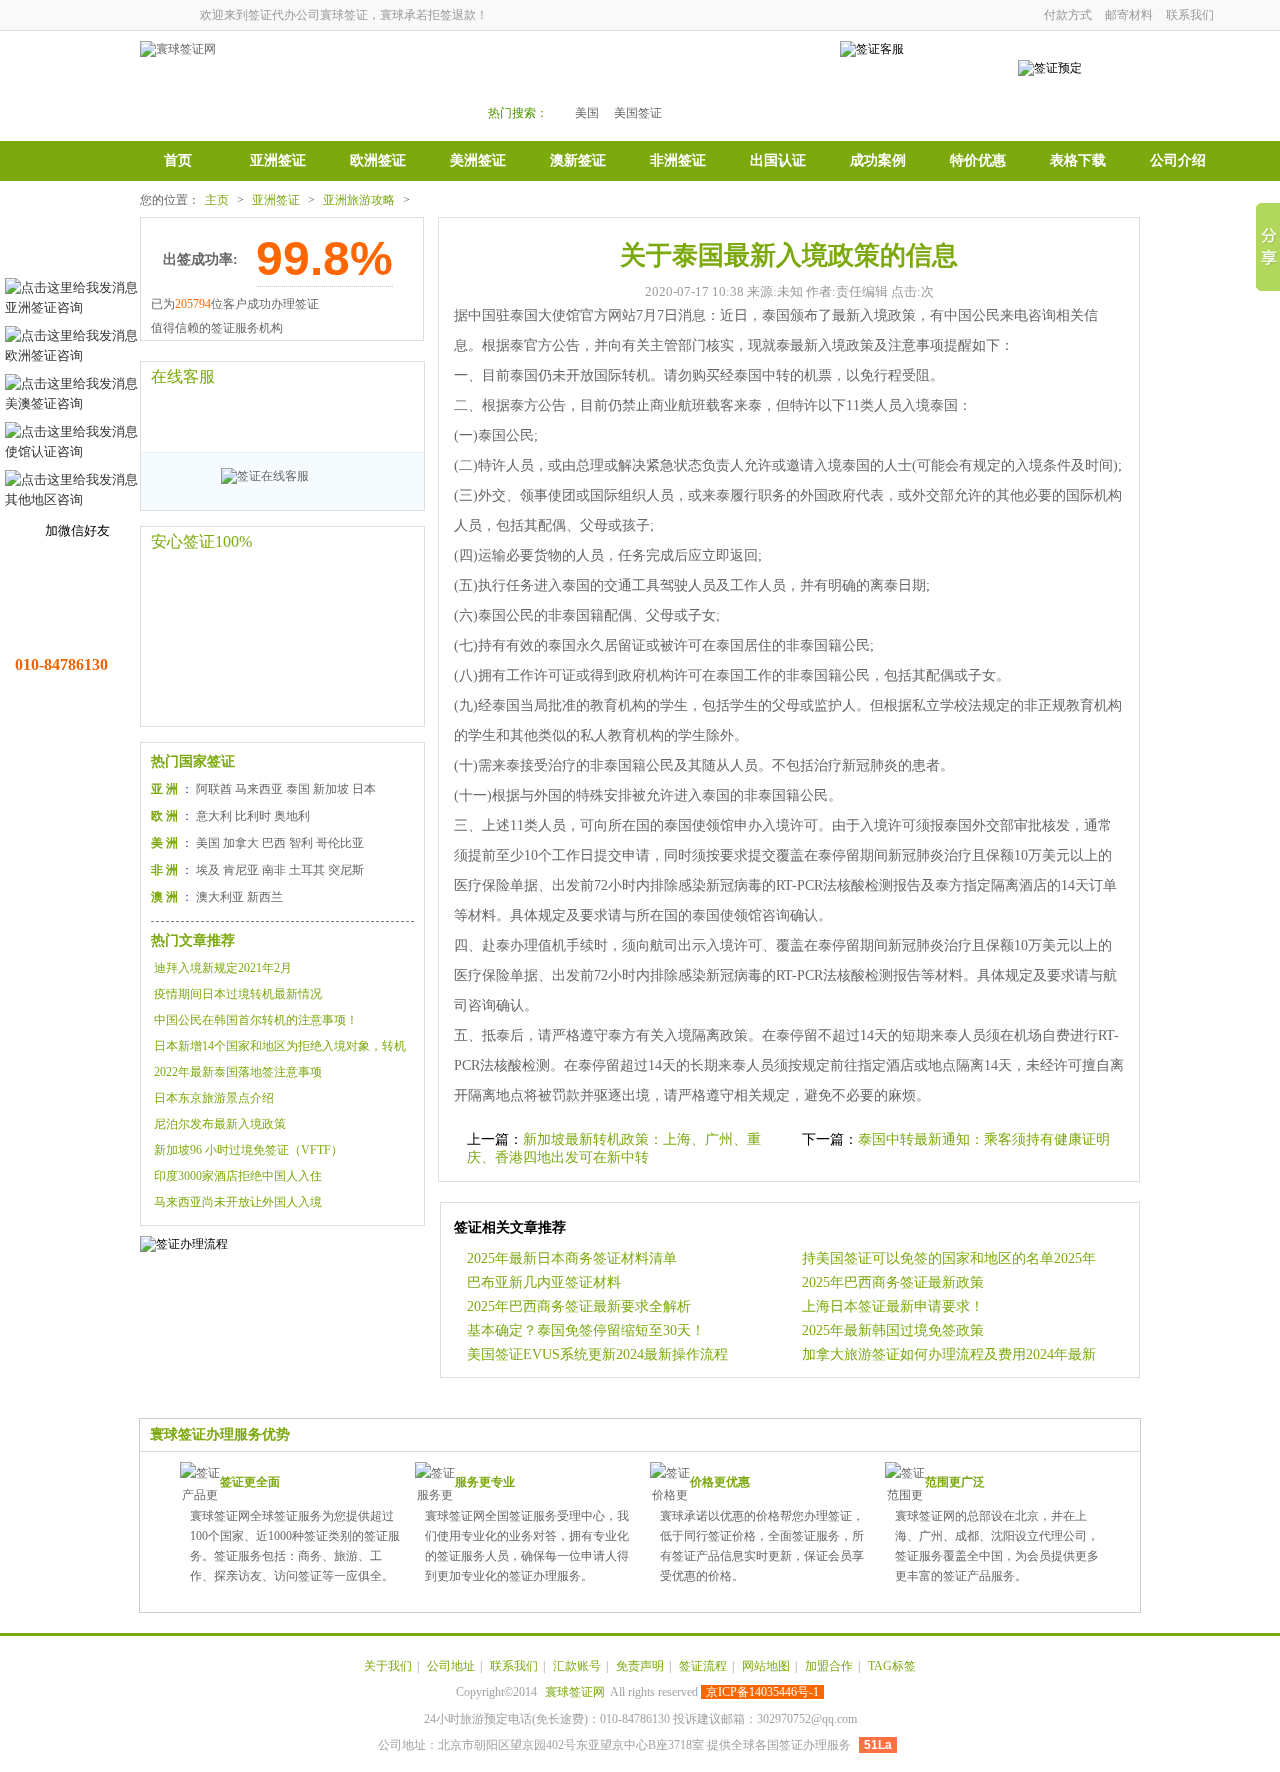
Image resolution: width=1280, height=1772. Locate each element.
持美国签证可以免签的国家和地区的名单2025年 (949, 1258)
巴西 (274, 843)
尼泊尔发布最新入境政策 (220, 1124)
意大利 (214, 816)
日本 (364, 789)
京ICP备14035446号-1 (762, 1692)
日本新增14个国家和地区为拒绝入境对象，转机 (280, 1046)
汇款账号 (577, 1666)
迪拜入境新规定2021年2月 (223, 968)
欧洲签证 (378, 160)
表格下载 (1078, 160)
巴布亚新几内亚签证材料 (544, 1282)
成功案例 (878, 160)
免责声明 (640, 1666)
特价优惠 (978, 160)
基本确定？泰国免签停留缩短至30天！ (586, 1330)
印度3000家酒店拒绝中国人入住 (238, 1176)
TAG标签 (892, 1666)
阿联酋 (214, 789)
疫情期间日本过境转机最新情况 (238, 994)
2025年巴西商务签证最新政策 (893, 1282)
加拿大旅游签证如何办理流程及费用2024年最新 (949, 1354)
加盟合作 (829, 1666)
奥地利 (292, 816)
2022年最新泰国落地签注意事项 (238, 1072)
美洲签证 (478, 160)
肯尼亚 (241, 870)
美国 (587, 113)
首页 (178, 160)
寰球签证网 (575, 1692)
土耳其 (307, 870)
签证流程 (703, 1666)
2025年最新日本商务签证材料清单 (572, 1258)
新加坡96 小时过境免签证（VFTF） (248, 1150)
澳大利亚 (220, 897)
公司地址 (451, 1666)
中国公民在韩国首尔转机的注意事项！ (256, 1020)
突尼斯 (346, 870)
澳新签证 (578, 160)
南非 (274, 870)
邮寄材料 (1129, 15)
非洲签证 (678, 160)
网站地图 (766, 1666)
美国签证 (638, 113)
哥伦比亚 (340, 843)
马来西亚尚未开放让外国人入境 (238, 1202)
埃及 (208, 870)
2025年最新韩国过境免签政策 (893, 1330)
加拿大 (241, 843)
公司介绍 (1178, 160)
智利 (301, 843)
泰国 (298, 789)
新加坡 (331, 789)
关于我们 (388, 1666)
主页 (217, 200)
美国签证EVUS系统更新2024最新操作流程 (597, 1354)
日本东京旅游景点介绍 (214, 1098)
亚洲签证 (278, 160)
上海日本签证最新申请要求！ (893, 1306)
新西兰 (265, 897)
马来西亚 (259, 789)
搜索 (762, 81)
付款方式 (1068, 15)
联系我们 (1190, 15)
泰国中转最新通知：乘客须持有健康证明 (984, 1139)
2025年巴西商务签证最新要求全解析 (579, 1306)
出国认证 (778, 160)
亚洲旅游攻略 (359, 200)
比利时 (253, 816)
